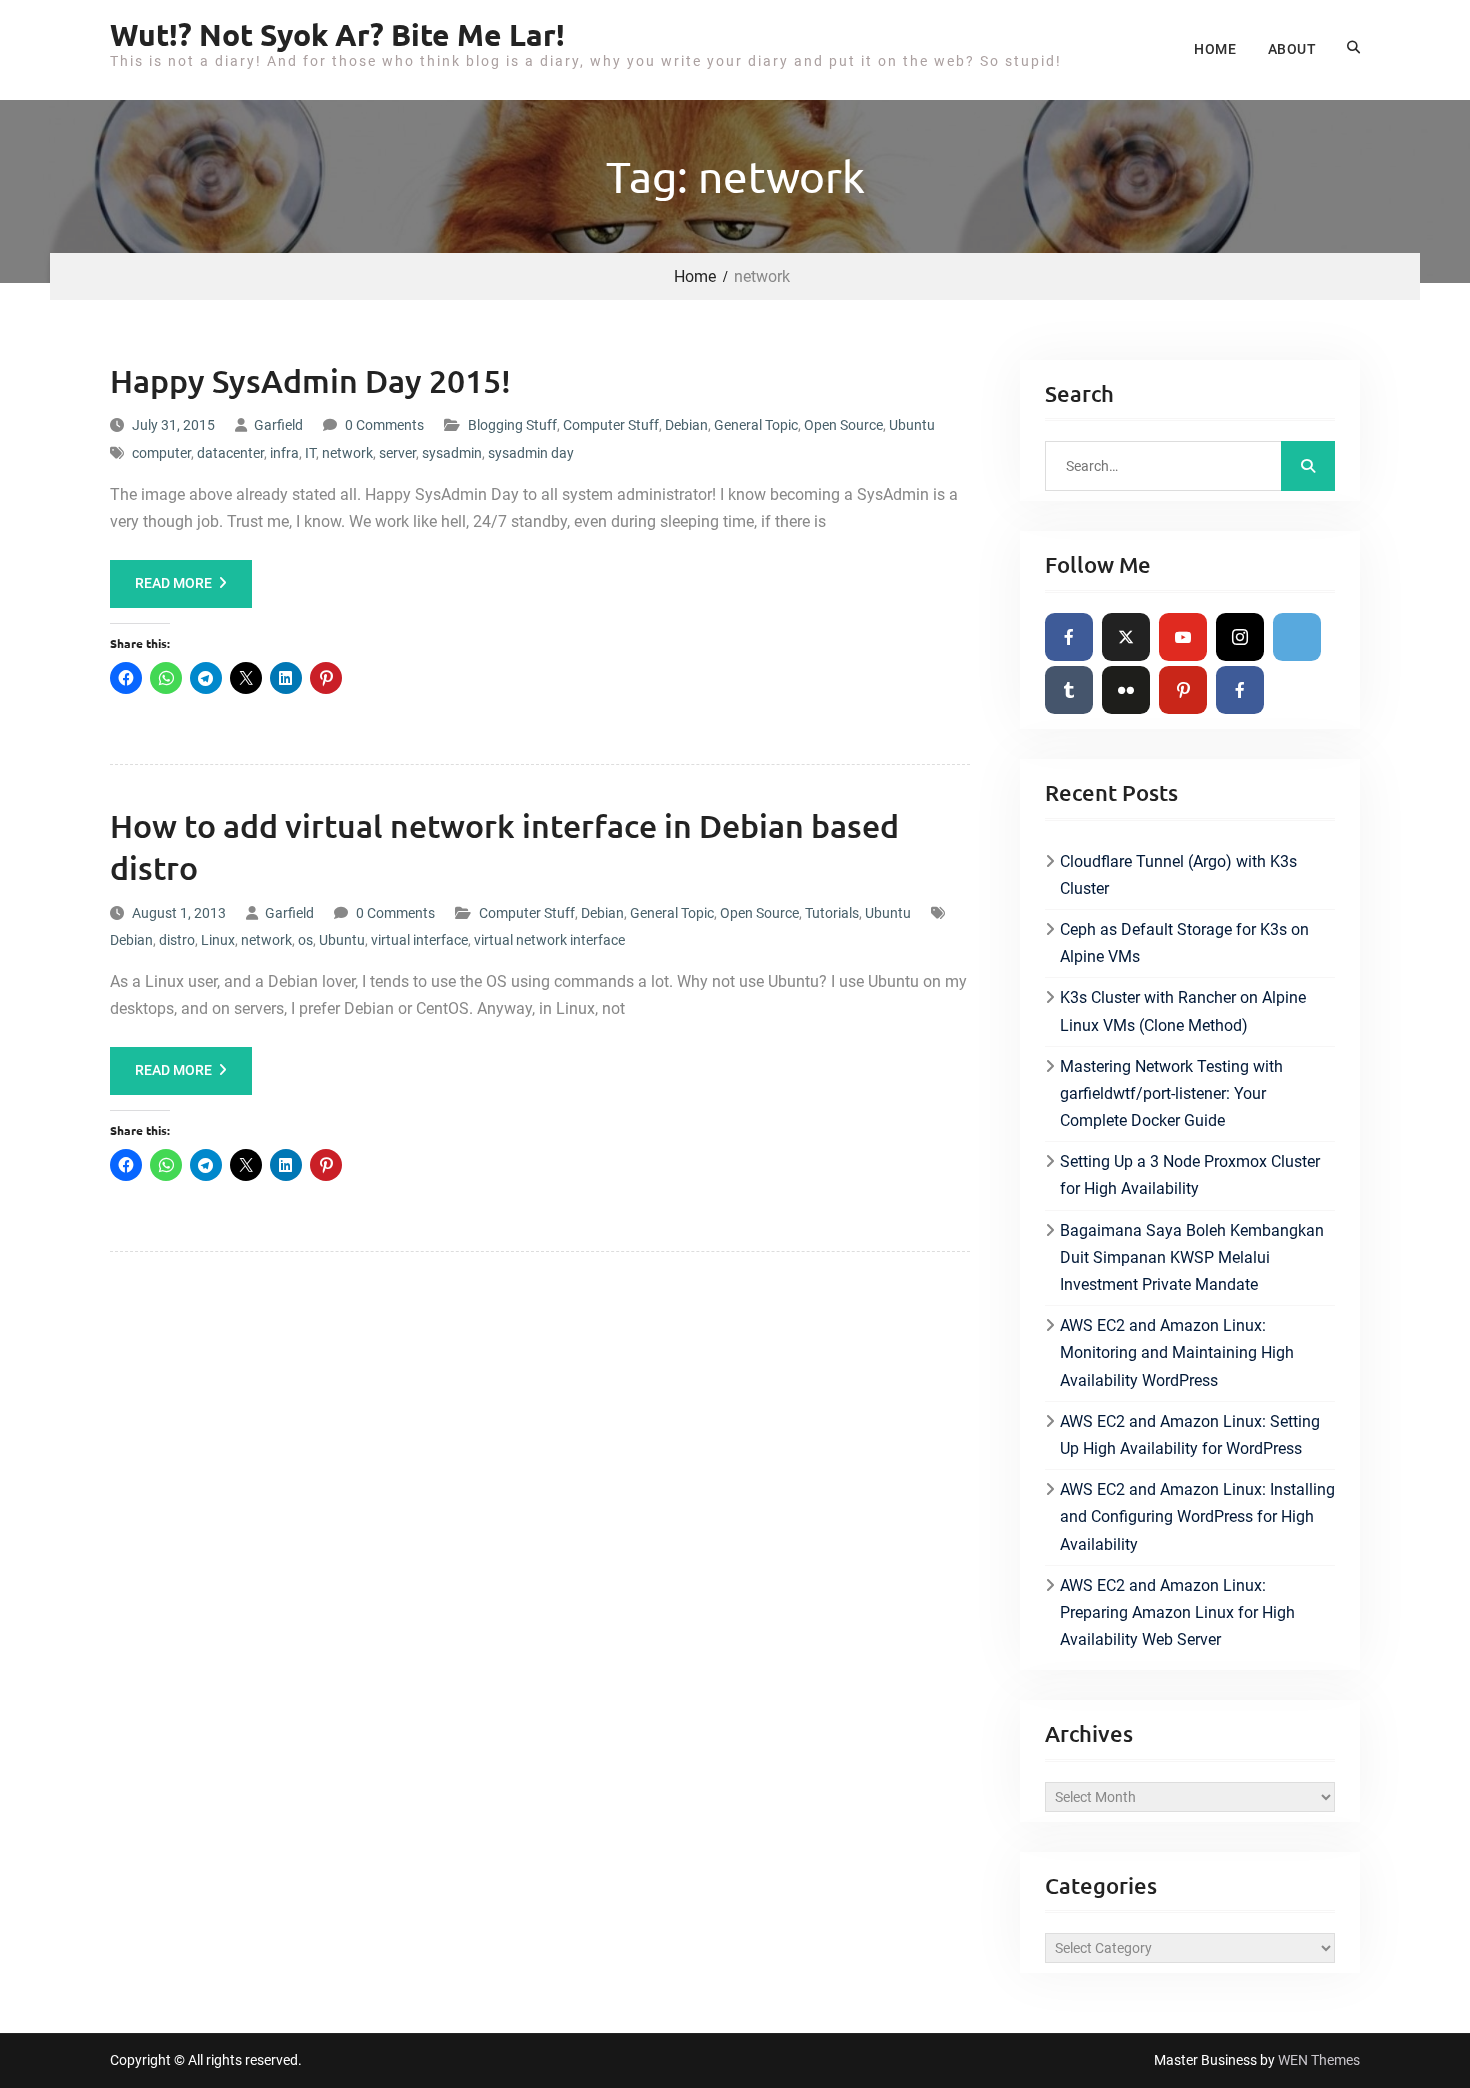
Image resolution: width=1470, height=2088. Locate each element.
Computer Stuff (611, 425)
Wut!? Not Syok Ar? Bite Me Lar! (337, 34)
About (1292, 49)
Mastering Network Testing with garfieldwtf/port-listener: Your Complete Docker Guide (1171, 1093)
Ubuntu (912, 425)
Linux (218, 940)
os (305, 940)
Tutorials (832, 913)
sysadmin (452, 453)
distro (177, 940)
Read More (173, 583)
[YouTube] (1183, 637)
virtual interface (419, 940)
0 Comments (384, 425)
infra (284, 453)
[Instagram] (1240, 637)
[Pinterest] (1183, 690)
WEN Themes (1319, 2060)
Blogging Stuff (512, 425)
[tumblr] (1069, 690)
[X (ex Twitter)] (1126, 637)
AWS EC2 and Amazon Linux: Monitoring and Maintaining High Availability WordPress (1177, 1352)
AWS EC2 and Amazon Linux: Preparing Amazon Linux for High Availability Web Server (1177, 1612)
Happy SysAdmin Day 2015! (310, 380)
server (397, 453)
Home (1215, 49)
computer (161, 453)
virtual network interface (549, 940)
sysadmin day (531, 453)
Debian (686, 425)
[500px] (1297, 637)
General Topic (756, 425)
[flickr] (1126, 690)
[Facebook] (1069, 637)
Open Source (843, 425)
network (347, 453)
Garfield (278, 425)
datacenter (230, 453)
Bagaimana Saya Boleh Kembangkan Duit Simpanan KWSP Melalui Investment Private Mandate (1192, 1257)
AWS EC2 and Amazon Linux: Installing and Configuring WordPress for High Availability (1197, 1516)
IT (310, 453)
